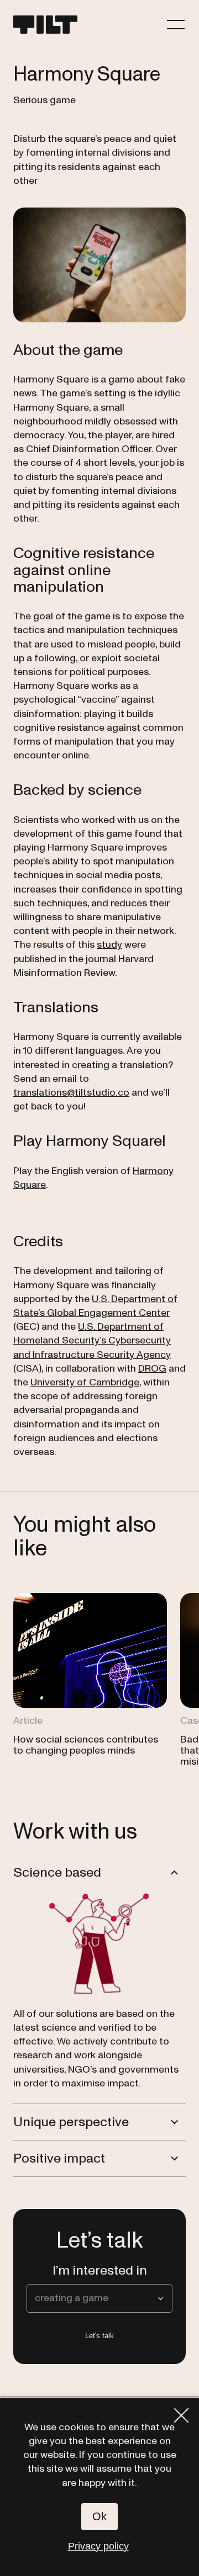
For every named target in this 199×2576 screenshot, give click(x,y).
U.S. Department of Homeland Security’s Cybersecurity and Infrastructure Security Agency (92, 1340)
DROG (152, 1369)
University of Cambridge (85, 1382)
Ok (99, 2516)
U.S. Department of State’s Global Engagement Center (95, 1306)
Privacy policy (98, 2546)
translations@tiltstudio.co (71, 1093)
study (109, 945)
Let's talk (99, 2336)
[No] (181, 2415)
